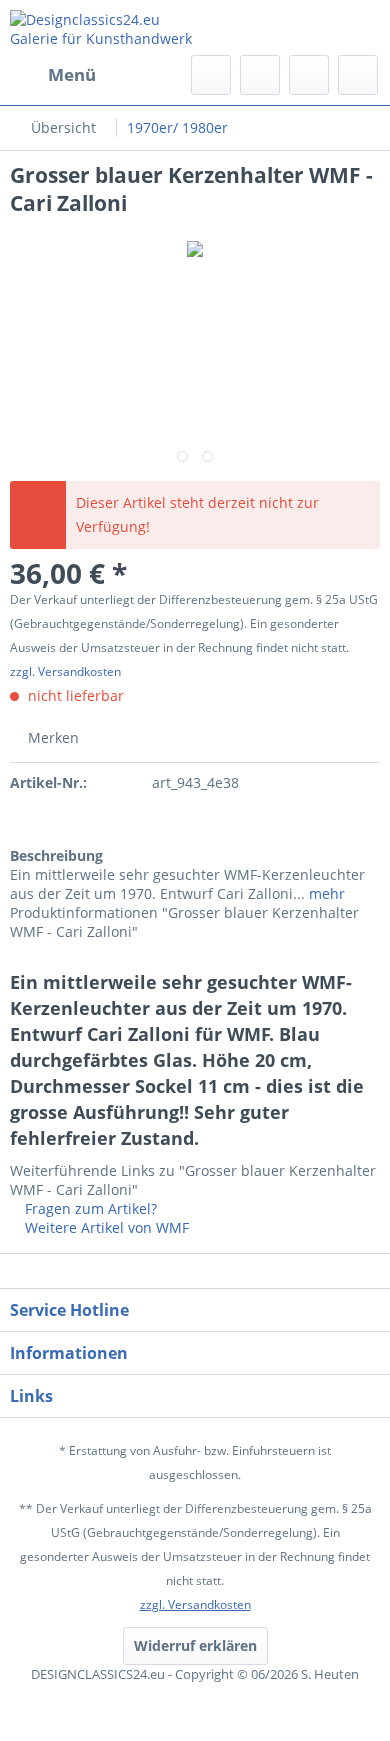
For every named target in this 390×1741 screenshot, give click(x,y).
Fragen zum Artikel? (89, 1208)
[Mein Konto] (309, 75)
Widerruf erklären (195, 1645)
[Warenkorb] (358, 75)
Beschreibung (56, 855)
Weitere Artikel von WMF (105, 1227)
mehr (325, 893)
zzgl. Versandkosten (65, 671)
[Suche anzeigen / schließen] (211, 75)
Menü (72, 74)
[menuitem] (53, 75)
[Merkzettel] (260, 75)
